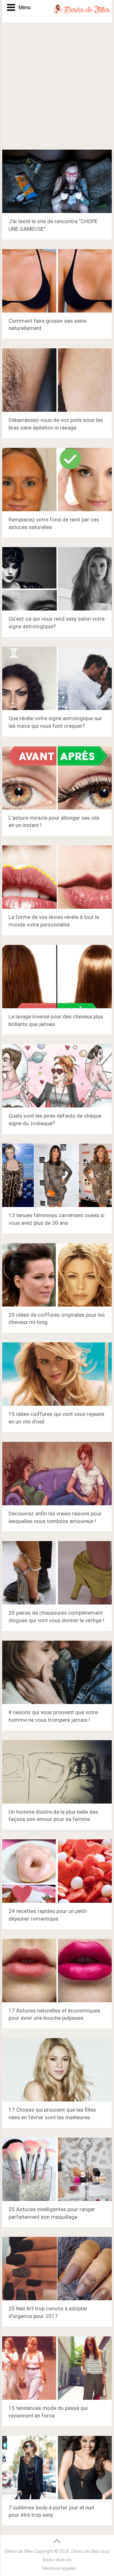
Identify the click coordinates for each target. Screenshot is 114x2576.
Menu (22, 7)
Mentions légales (59, 2568)
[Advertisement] (57, 89)
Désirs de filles (19, 2551)
